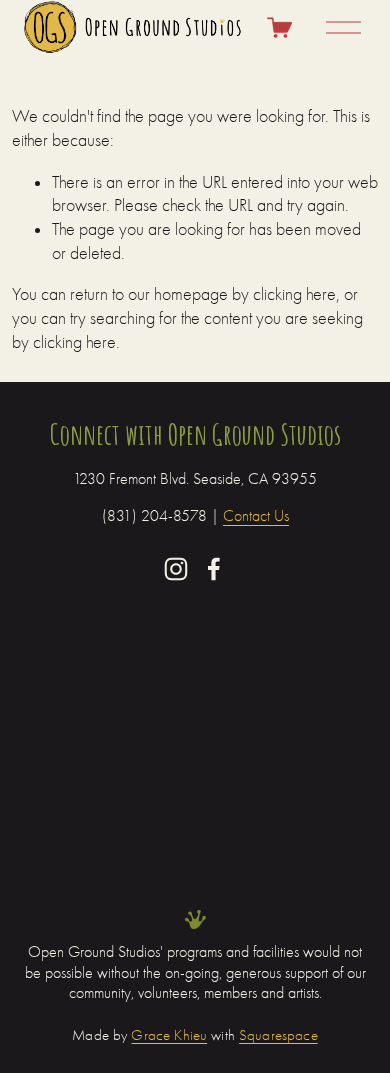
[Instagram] (176, 569)
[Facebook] (214, 569)
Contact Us (256, 516)
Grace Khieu (169, 1036)
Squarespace (278, 1036)
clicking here (294, 294)
